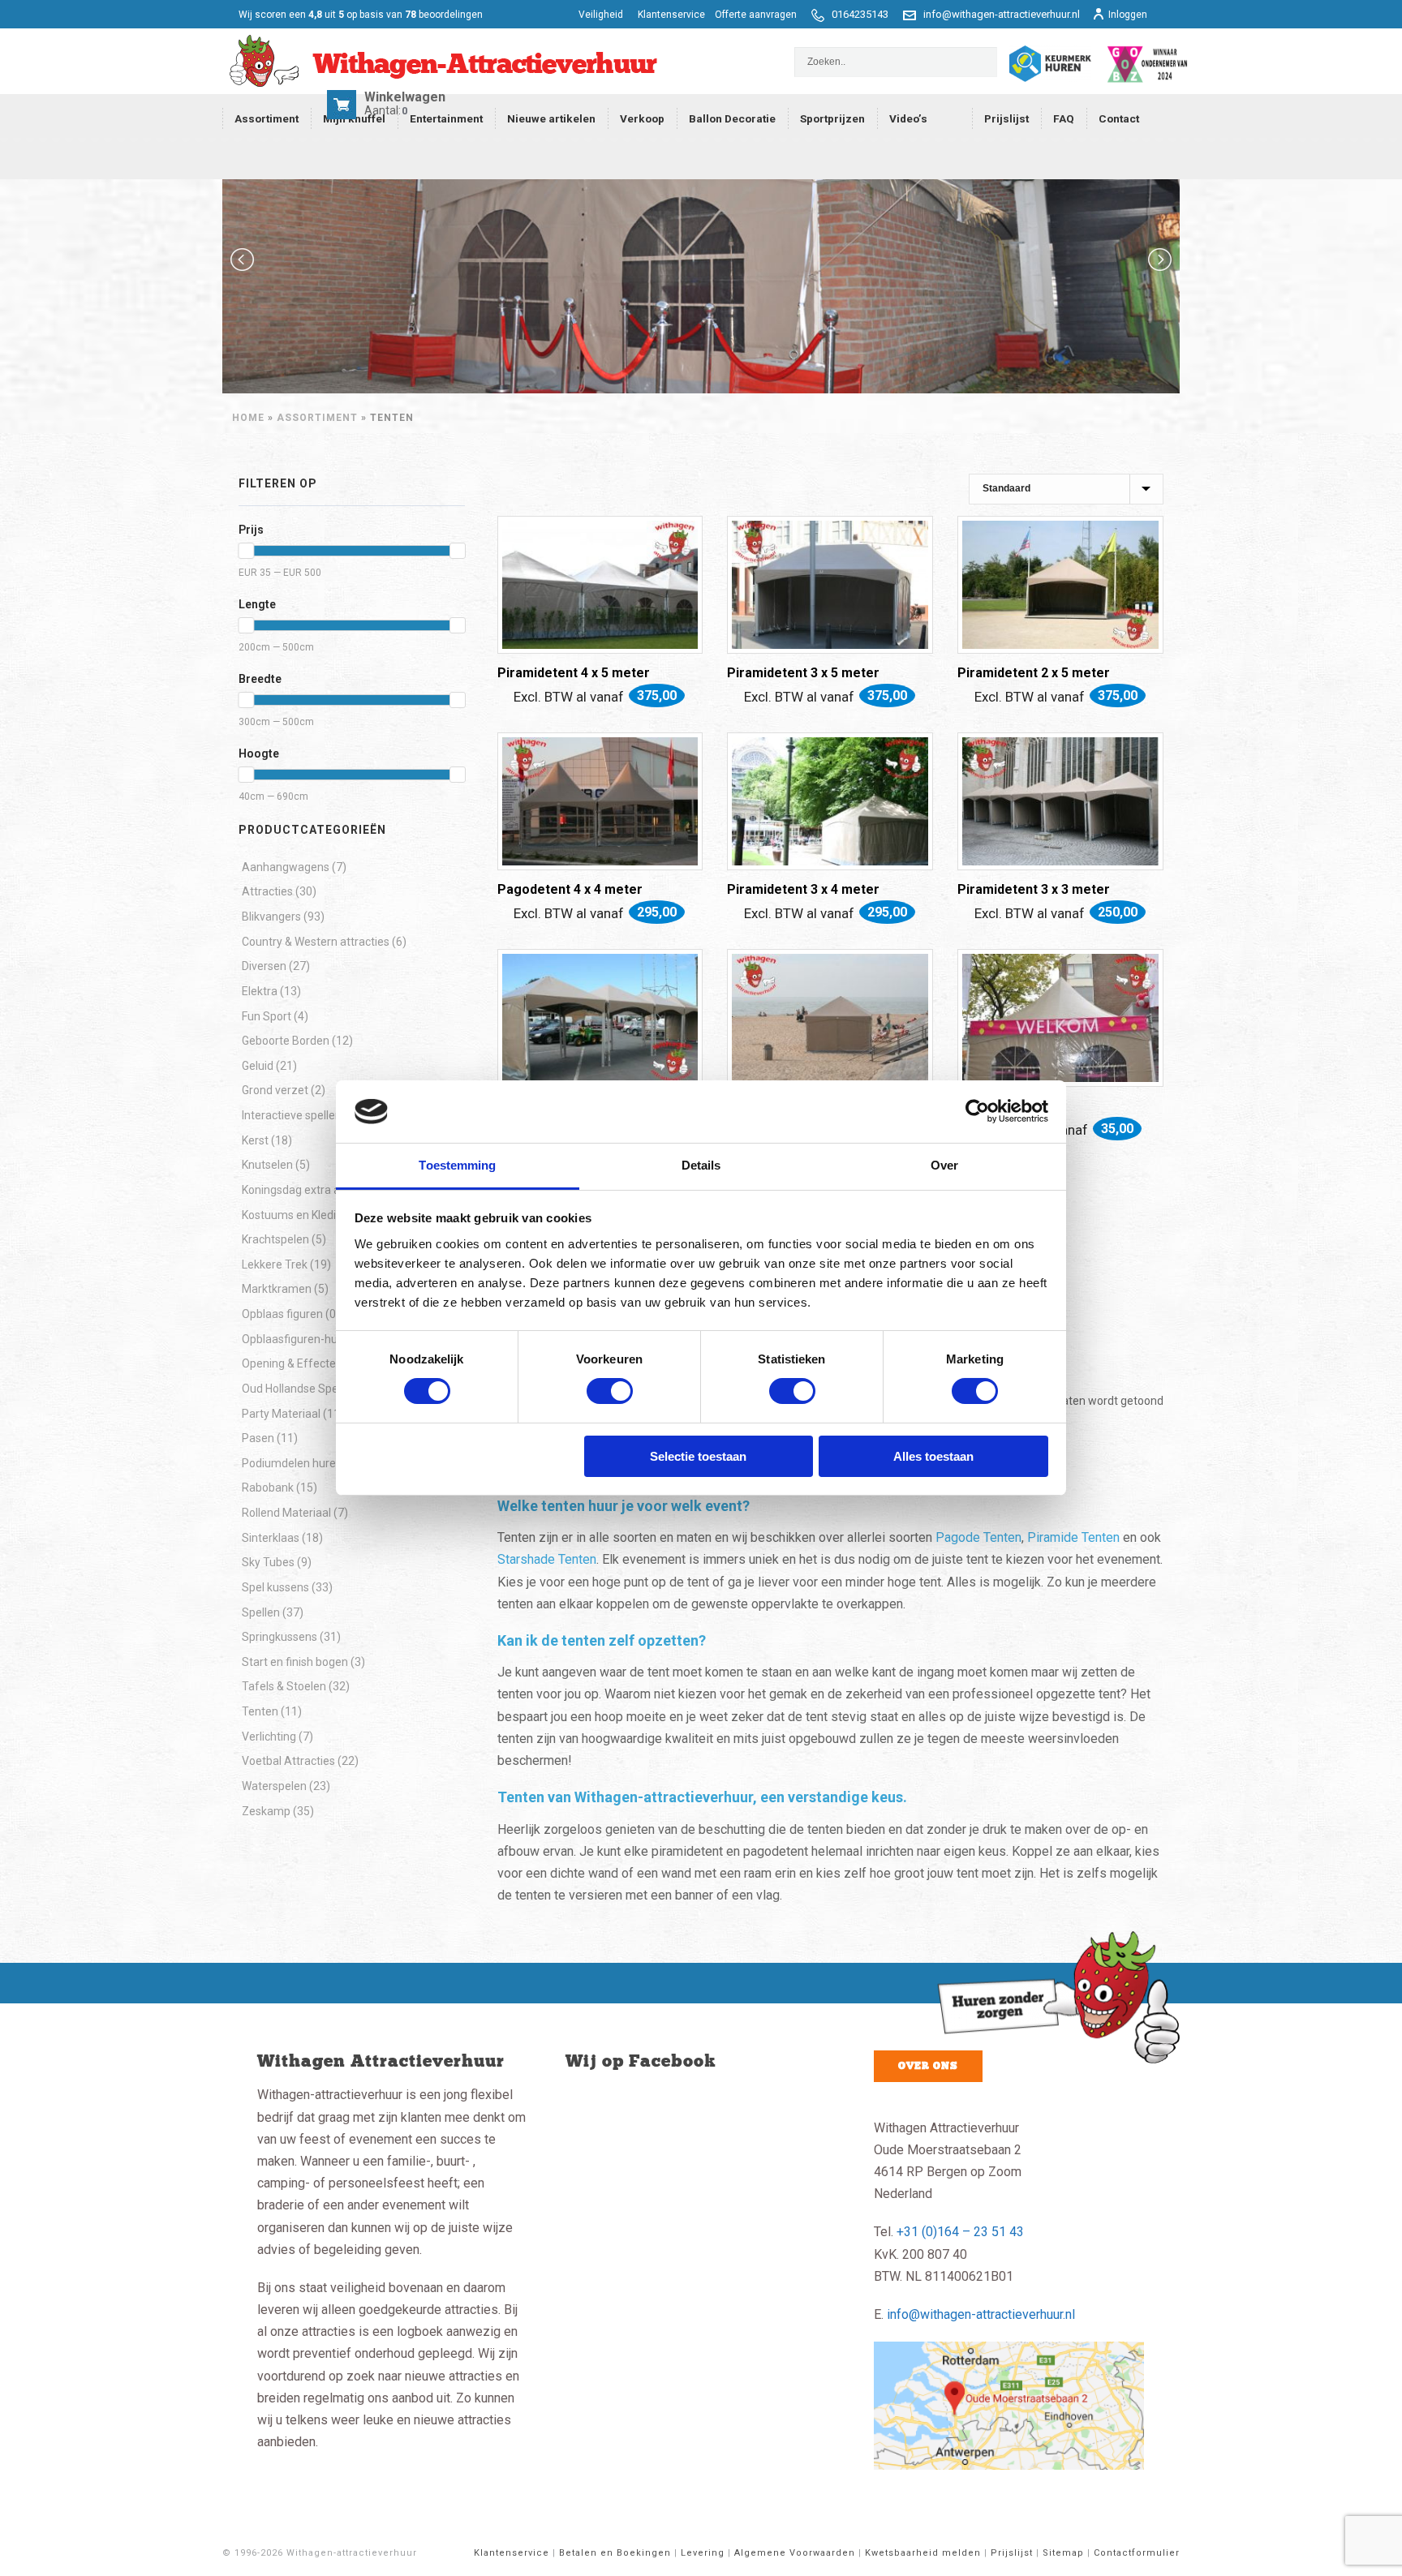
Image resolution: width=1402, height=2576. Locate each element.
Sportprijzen (832, 118)
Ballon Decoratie (732, 118)
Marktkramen (277, 1289)
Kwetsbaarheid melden (923, 2553)
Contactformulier (1137, 2553)
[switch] (610, 1391)
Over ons (928, 2066)
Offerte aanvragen (756, 15)
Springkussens (280, 1637)
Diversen (264, 966)
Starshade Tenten (547, 1559)
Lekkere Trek (275, 1264)
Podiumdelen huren (292, 1463)
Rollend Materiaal (286, 1513)
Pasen (258, 1438)
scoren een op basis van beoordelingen (361, 15)
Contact (1119, 118)
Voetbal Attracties (288, 1761)
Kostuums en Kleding (295, 1215)
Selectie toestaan (698, 1456)
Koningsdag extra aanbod (307, 1190)
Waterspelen (274, 1786)
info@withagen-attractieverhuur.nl (1002, 14)
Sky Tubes (268, 1562)
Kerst (255, 1140)
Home (248, 418)
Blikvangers (271, 917)
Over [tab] (944, 1165)
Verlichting (269, 1737)
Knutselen (267, 1165)
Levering (703, 2553)
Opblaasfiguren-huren (298, 1339)
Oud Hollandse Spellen (299, 1389)
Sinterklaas (271, 1538)
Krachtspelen (275, 1239)
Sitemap (1063, 2553)
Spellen (261, 1612)
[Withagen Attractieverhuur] (440, 62)
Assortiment (267, 118)
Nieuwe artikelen (551, 118)
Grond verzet (275, 1090)
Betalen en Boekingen (615, 2553)
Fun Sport (267, 1016)
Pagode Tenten (978, 1537)
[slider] (246, 551)
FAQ (1064, 118)
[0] (344, 110)
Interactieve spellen (292, 1115)
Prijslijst (1006, 118)
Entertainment (446, 118)
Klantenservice (671, 15)
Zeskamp (266, 1811)
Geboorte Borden (286, 1041)
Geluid (258, 1066)
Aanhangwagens (286, 867)
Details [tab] (701, 1165)
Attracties (267, 891)
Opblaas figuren (282, 1314)
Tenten (260, 1711)
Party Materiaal (281, 1414)
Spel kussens (275, 1587)
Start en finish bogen (295, 1662)
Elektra (260, 991)
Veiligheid (602, 15)
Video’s (908, 118)
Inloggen (1128, 15)
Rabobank (268, 1488)
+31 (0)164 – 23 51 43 (960, 2232)
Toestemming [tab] (457, 1165)
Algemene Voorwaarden (795, 2553)
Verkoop (642, 118)
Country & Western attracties (316, 942)
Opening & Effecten (292, 1363)
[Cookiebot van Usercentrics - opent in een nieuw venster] (977, 1111)
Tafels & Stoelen (284, 1686)
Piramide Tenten (1073, 1537)
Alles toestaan (933, 1456)
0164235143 (860, 14)
